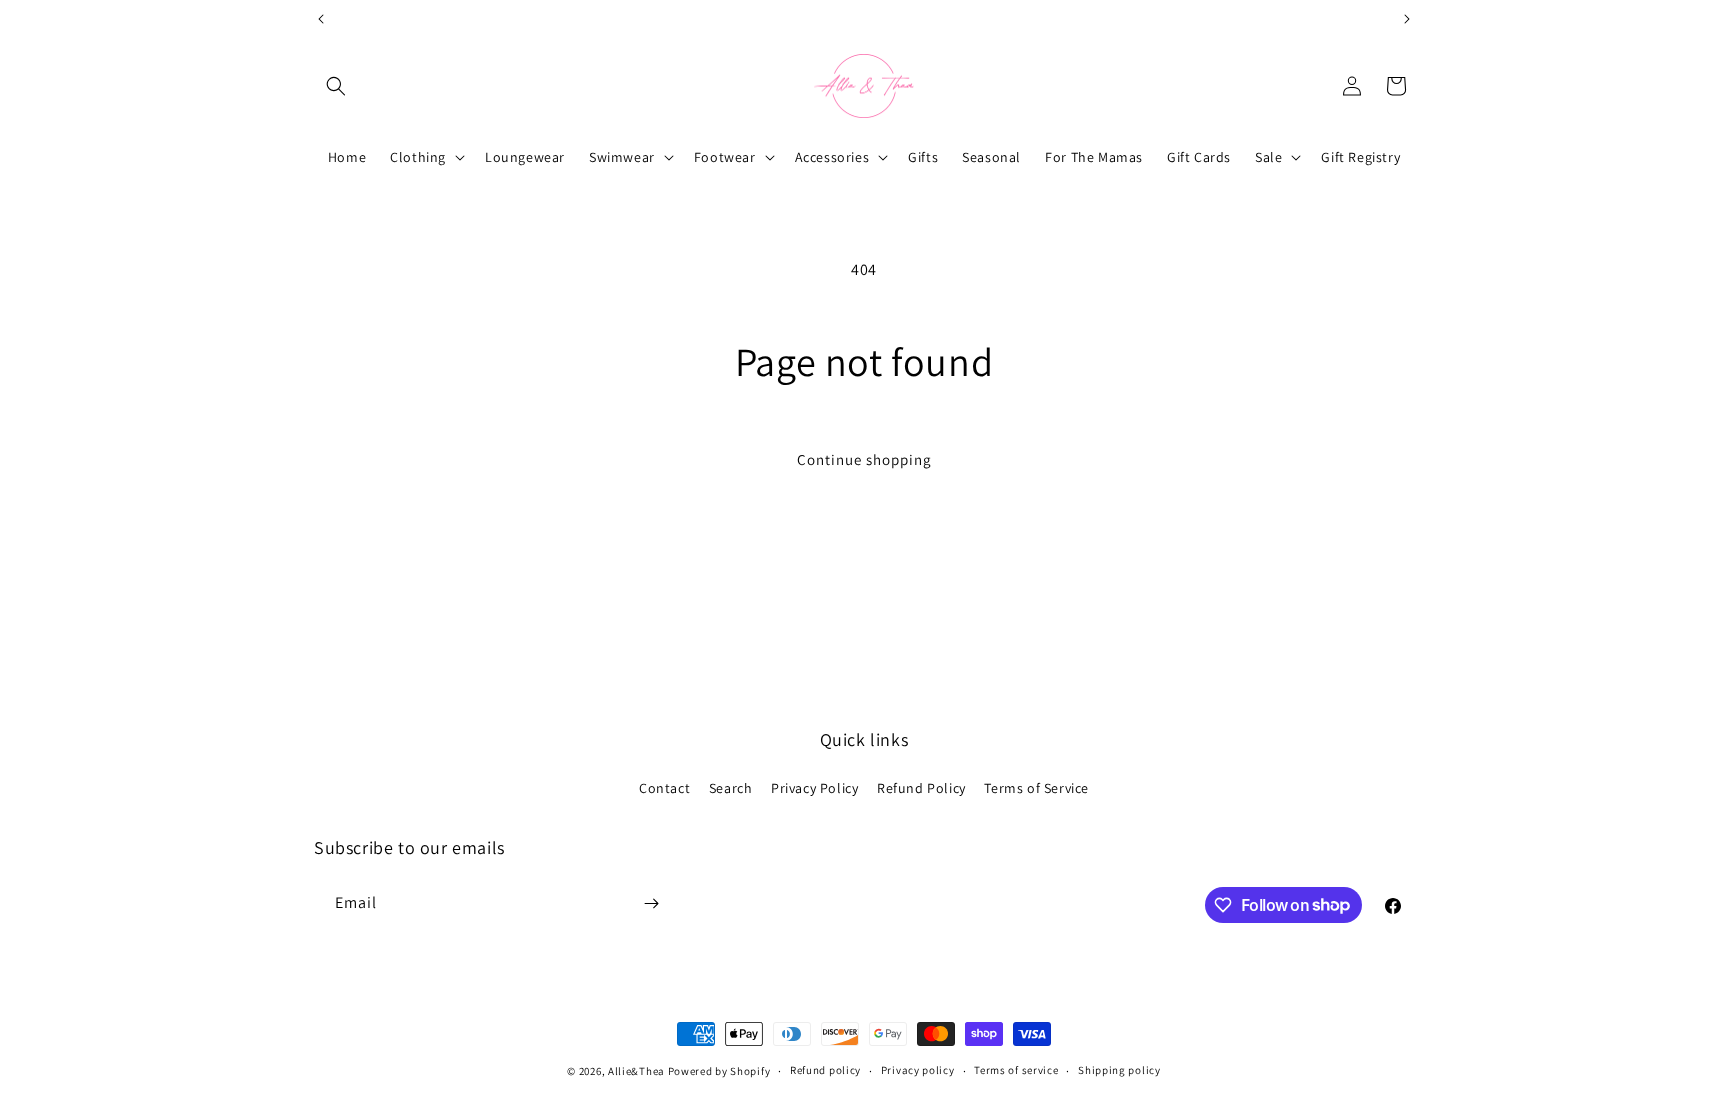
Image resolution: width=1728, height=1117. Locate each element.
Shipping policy (1119, 1070)
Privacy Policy (814, 788)
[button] (336, 86)
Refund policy (825, 1070)
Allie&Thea (636, 1071)
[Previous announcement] (321, 19)
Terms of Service (1036, 788)
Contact (664, 788)
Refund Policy (921, 788)
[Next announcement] (1407, 19)
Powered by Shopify (719, 1071)
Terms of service (1016, 1070)
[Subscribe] (651, 903)
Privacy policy (918, 1070)
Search (731, 788)
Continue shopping (864, 459)
